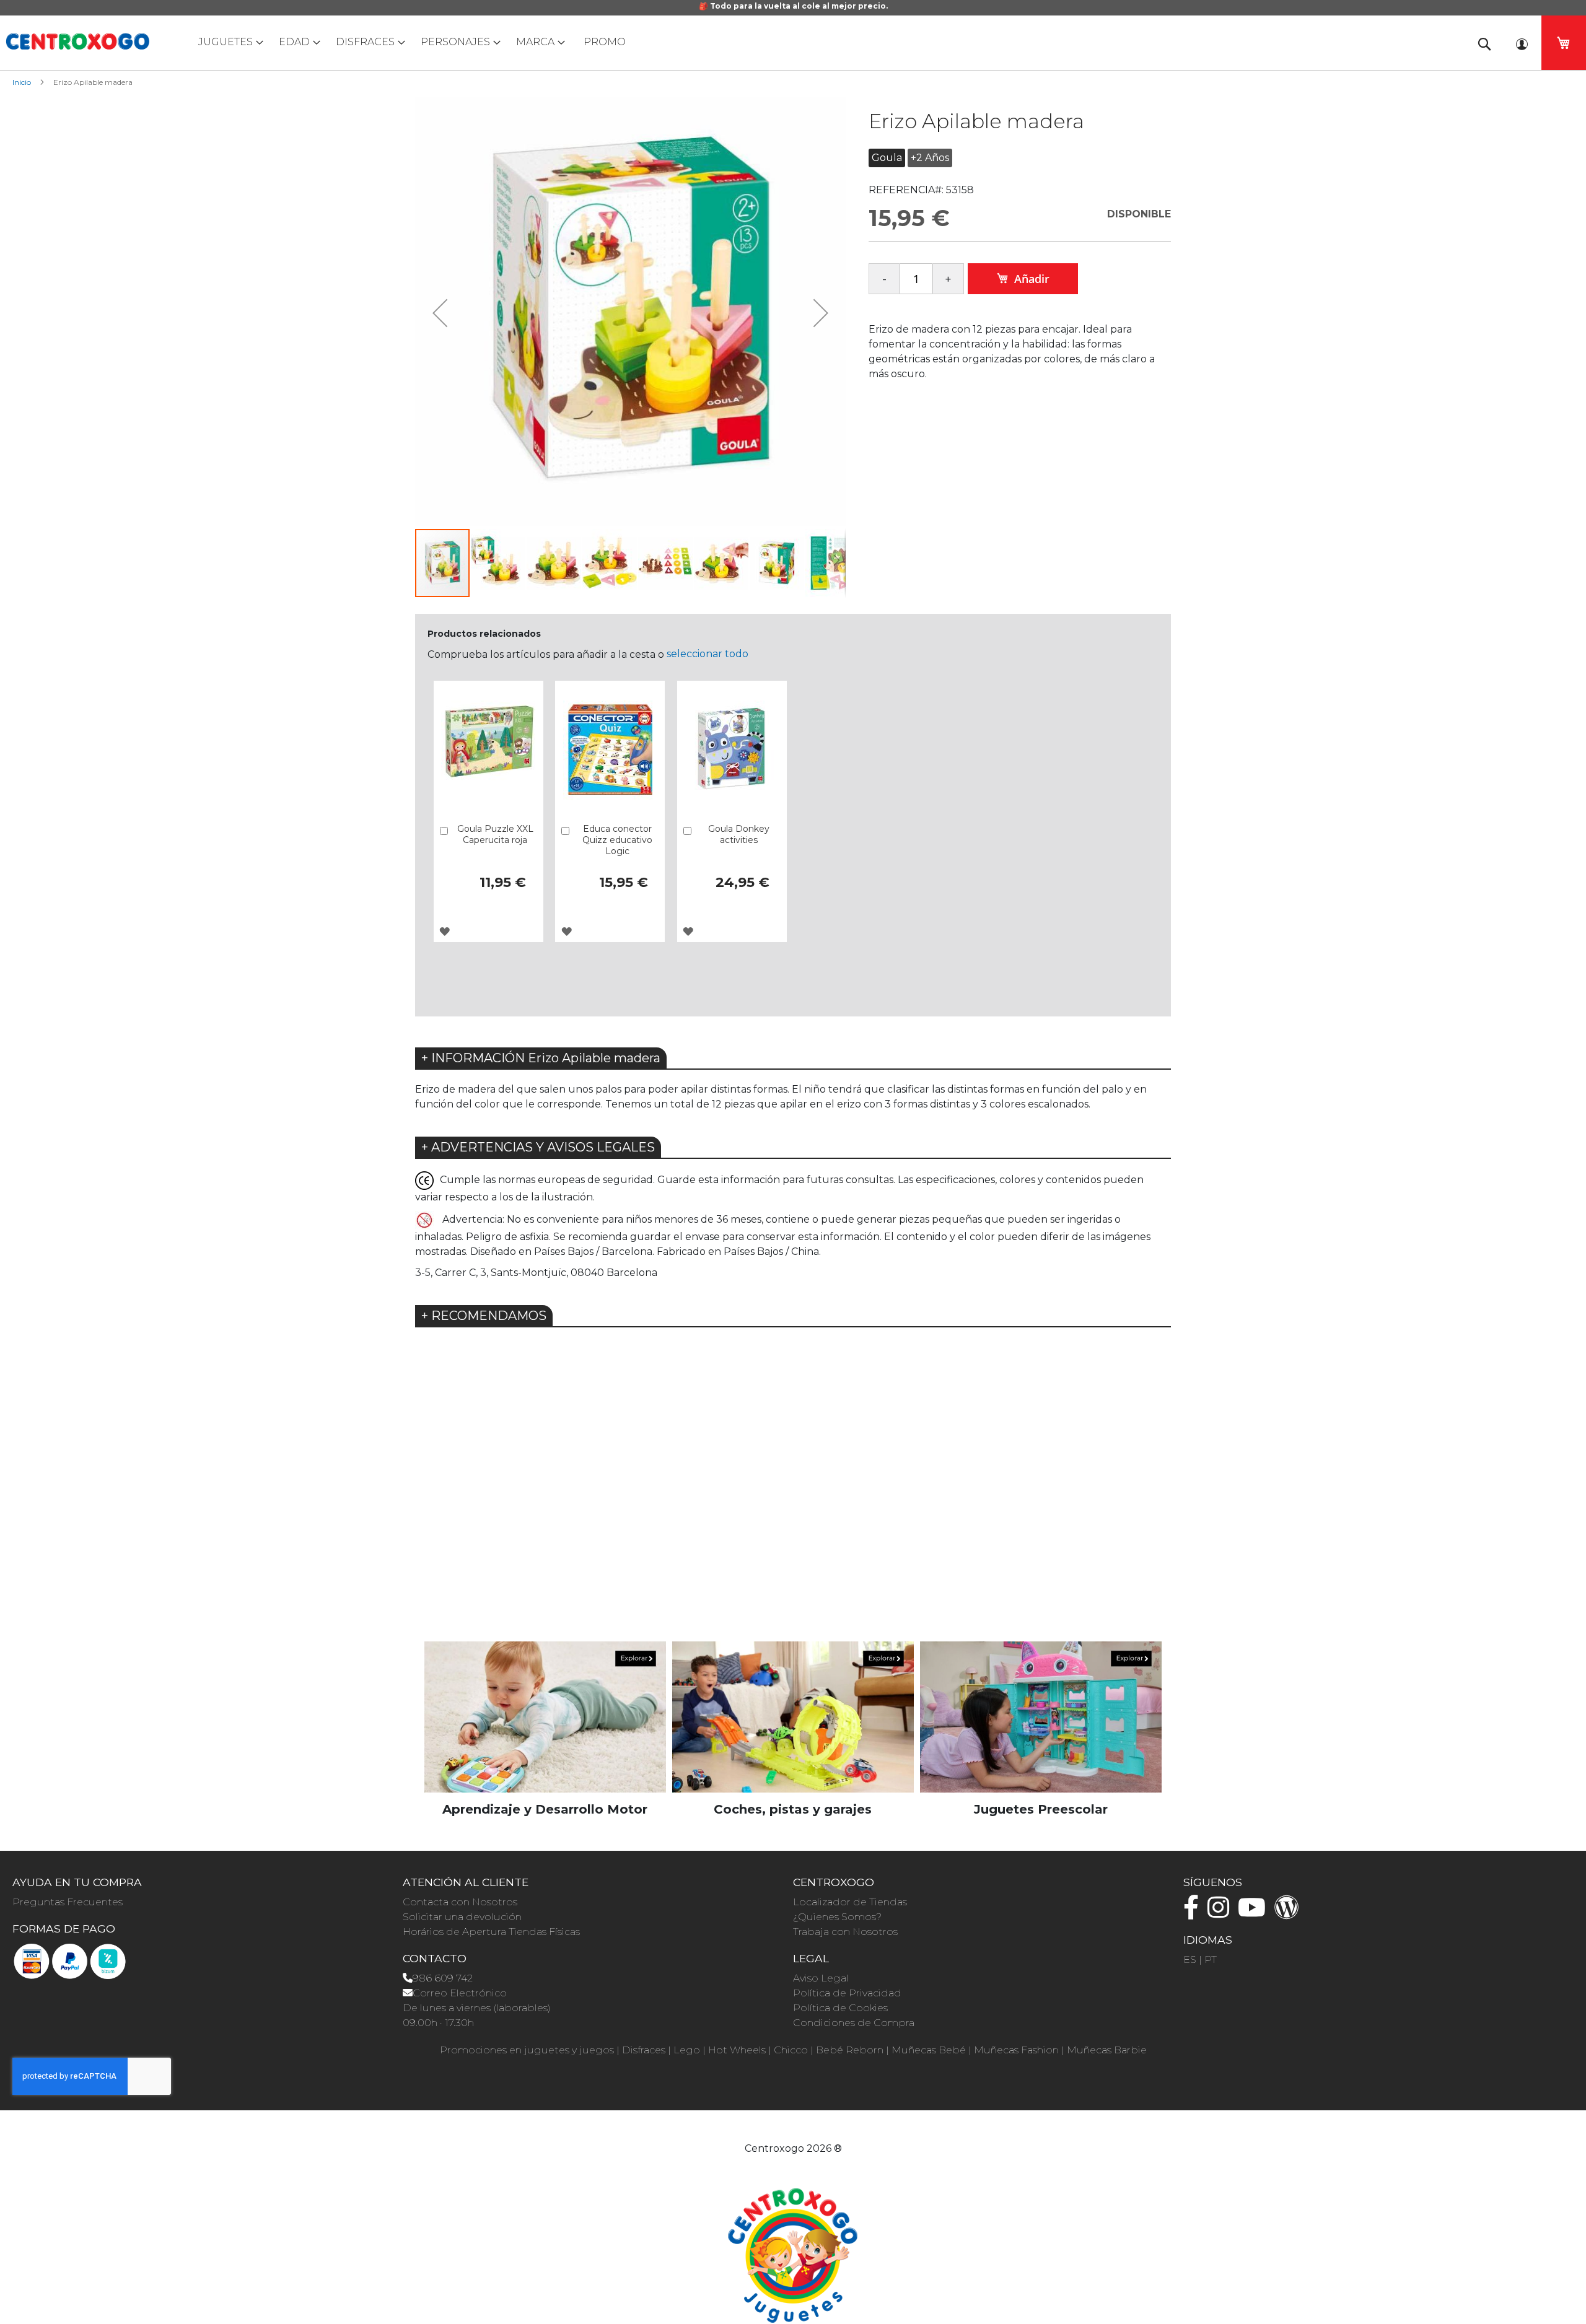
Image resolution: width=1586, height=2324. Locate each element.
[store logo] (77, 41)
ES (1190, 1959)
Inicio (22, 82)
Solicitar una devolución (462, 1917)
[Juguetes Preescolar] (1041, 1717)
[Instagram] (1221, 1913)
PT (1211, 1959)
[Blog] (1290, 1913)
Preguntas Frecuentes (68, 1902)
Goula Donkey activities (739, 834)
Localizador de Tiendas (850, 1902)
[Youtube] (1255, 1913)
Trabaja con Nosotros (845, 1932)
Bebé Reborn (850, 2050)
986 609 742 (443, 1978)
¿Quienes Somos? (837, 1917)
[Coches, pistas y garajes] (793, 1717)
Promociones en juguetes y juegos (527, 2050)
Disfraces (644, 2050)
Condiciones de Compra (854, 2023)
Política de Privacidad (847, 1993)
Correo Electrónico (460, 1993)
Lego (687, 2050)
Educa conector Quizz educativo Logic (617, 840)
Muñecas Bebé (929, 2050)
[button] (440, 312)
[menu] (793, 42)
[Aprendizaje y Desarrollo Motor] (545, 1717)
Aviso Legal (821, 1978)
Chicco (791, 2050)
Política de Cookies (840, 2008)
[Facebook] (1194, 1913)
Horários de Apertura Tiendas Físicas (491, 1932)
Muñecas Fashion (1016, 2050)
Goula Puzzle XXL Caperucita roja (495, 834)
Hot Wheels (737, 2050)
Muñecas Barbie (1107, 2050)
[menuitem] (228, 42)
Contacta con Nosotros (460, 1902)
